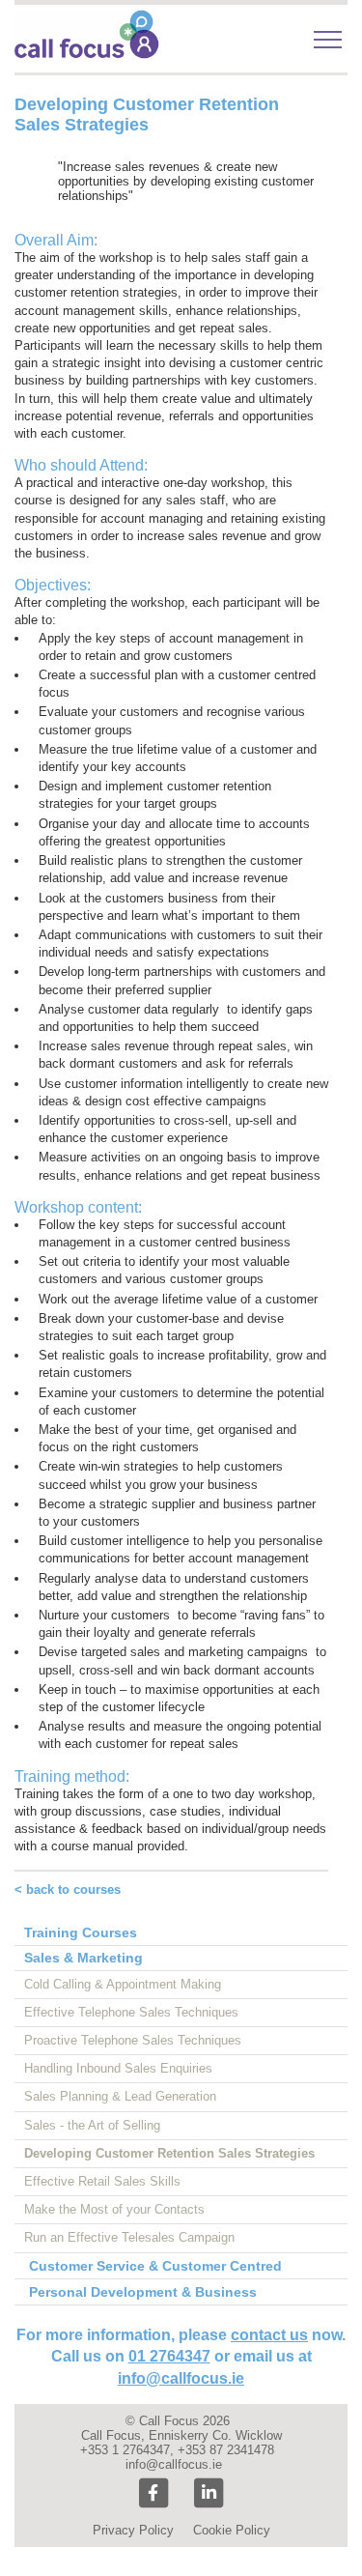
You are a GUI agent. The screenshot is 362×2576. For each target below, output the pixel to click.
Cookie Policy (232, 2530)
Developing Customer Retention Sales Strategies (169, 2153)
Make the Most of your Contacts (114, 2209)
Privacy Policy (133, 2530)
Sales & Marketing (84, 1958)
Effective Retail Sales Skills (102, 2181)
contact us (269, 2335)
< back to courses (68, 1889)
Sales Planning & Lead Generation (120, 2096)
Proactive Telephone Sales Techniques (133, 2040)
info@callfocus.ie (181, 2378)
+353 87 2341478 (226, 2450)
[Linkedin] (209, 2493)
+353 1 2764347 (125, 2450)
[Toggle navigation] (328, 40)
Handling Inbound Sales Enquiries (118, 2068)
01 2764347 (169, 2356)
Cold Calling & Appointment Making (123, 1984)
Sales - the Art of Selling (92, 2125)
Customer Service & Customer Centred (155, 2266)
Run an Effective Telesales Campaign (129, 2237)
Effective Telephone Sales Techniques (131, 2012)
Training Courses (81, 1932)
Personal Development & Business (143, 2292)
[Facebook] (153, 2493)
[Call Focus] (87, 55)
